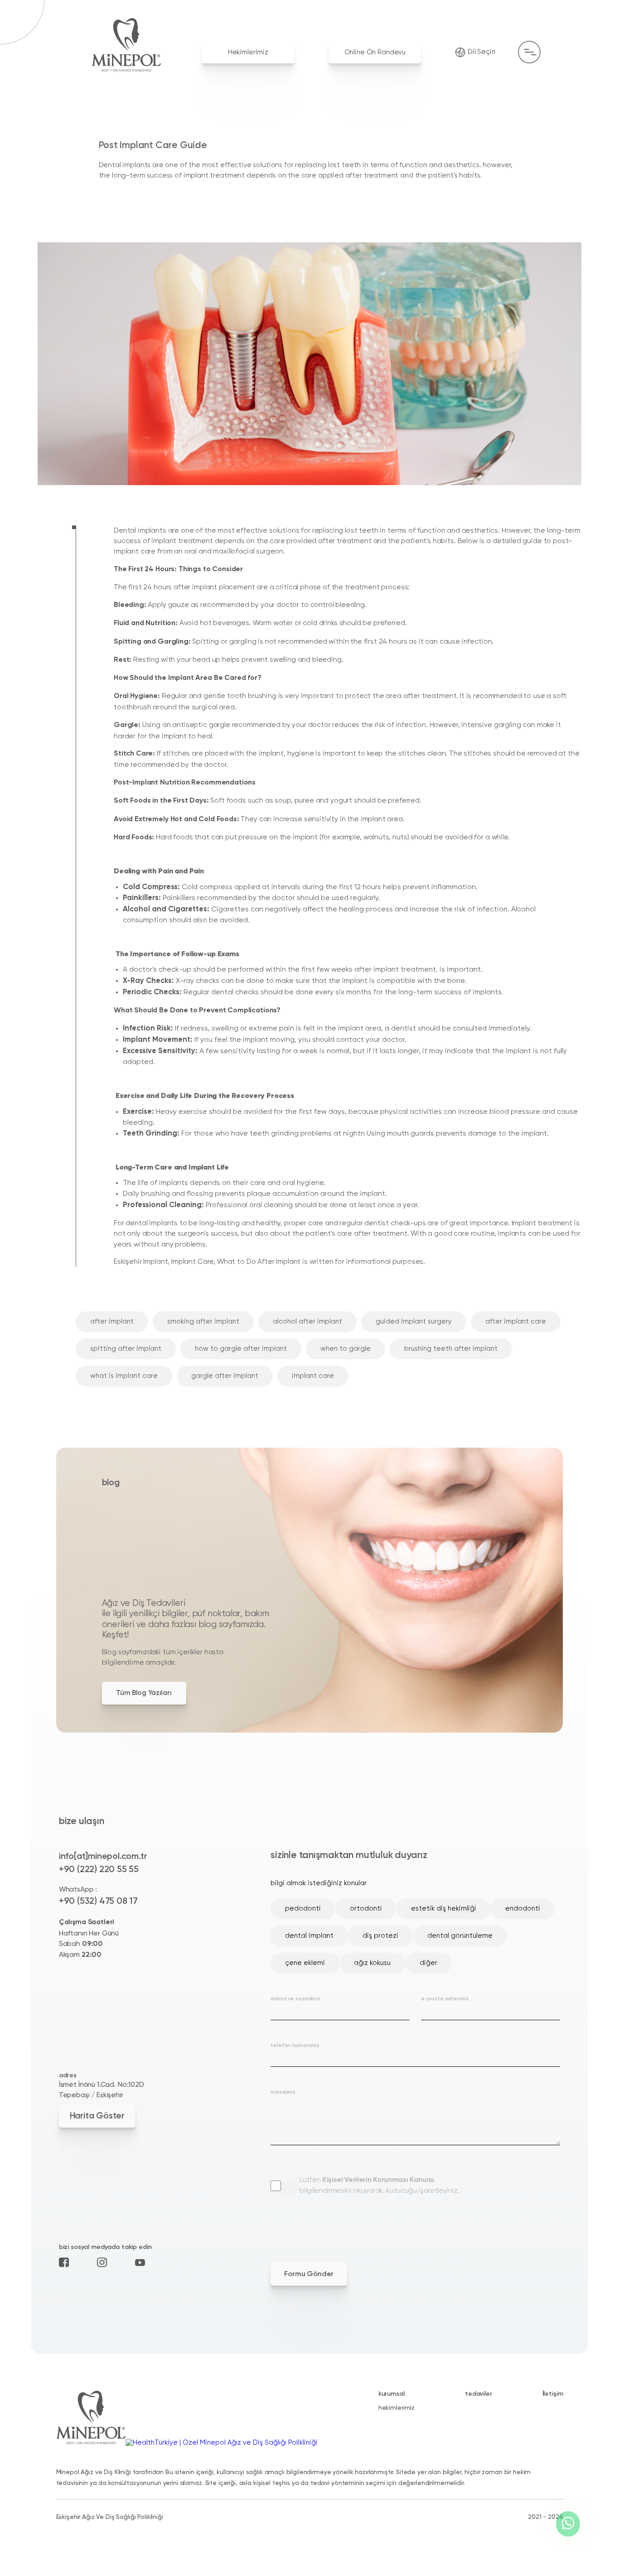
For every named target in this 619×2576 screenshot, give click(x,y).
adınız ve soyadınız (295, 1999)
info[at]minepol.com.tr (103, 1856)
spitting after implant (126, 1349)
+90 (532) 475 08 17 (98, 1901)
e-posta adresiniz (445, 1999)
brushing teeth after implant (451, 1349)
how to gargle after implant (241, 1349)
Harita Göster (97, 2116)
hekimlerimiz (397, 2408)
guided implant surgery (414, 1322)
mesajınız (283, 2092)
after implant (112, 1322)
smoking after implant (203, 1322)
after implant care (516, 1322)
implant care (313, 1376)
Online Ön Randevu (375, 52)
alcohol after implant (307, 1322)
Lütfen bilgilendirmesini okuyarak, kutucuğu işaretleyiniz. (379, 2186)
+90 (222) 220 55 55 (99, 1870)
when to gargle (346, 1349)
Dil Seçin (481, 52)
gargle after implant (225, 1376)
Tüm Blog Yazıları (144, 1693)
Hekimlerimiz (248, 52)
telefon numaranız (295, 2046)
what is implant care (124, 1376)
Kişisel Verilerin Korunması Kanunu (378, 2180)
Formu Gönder (309, 2274)
